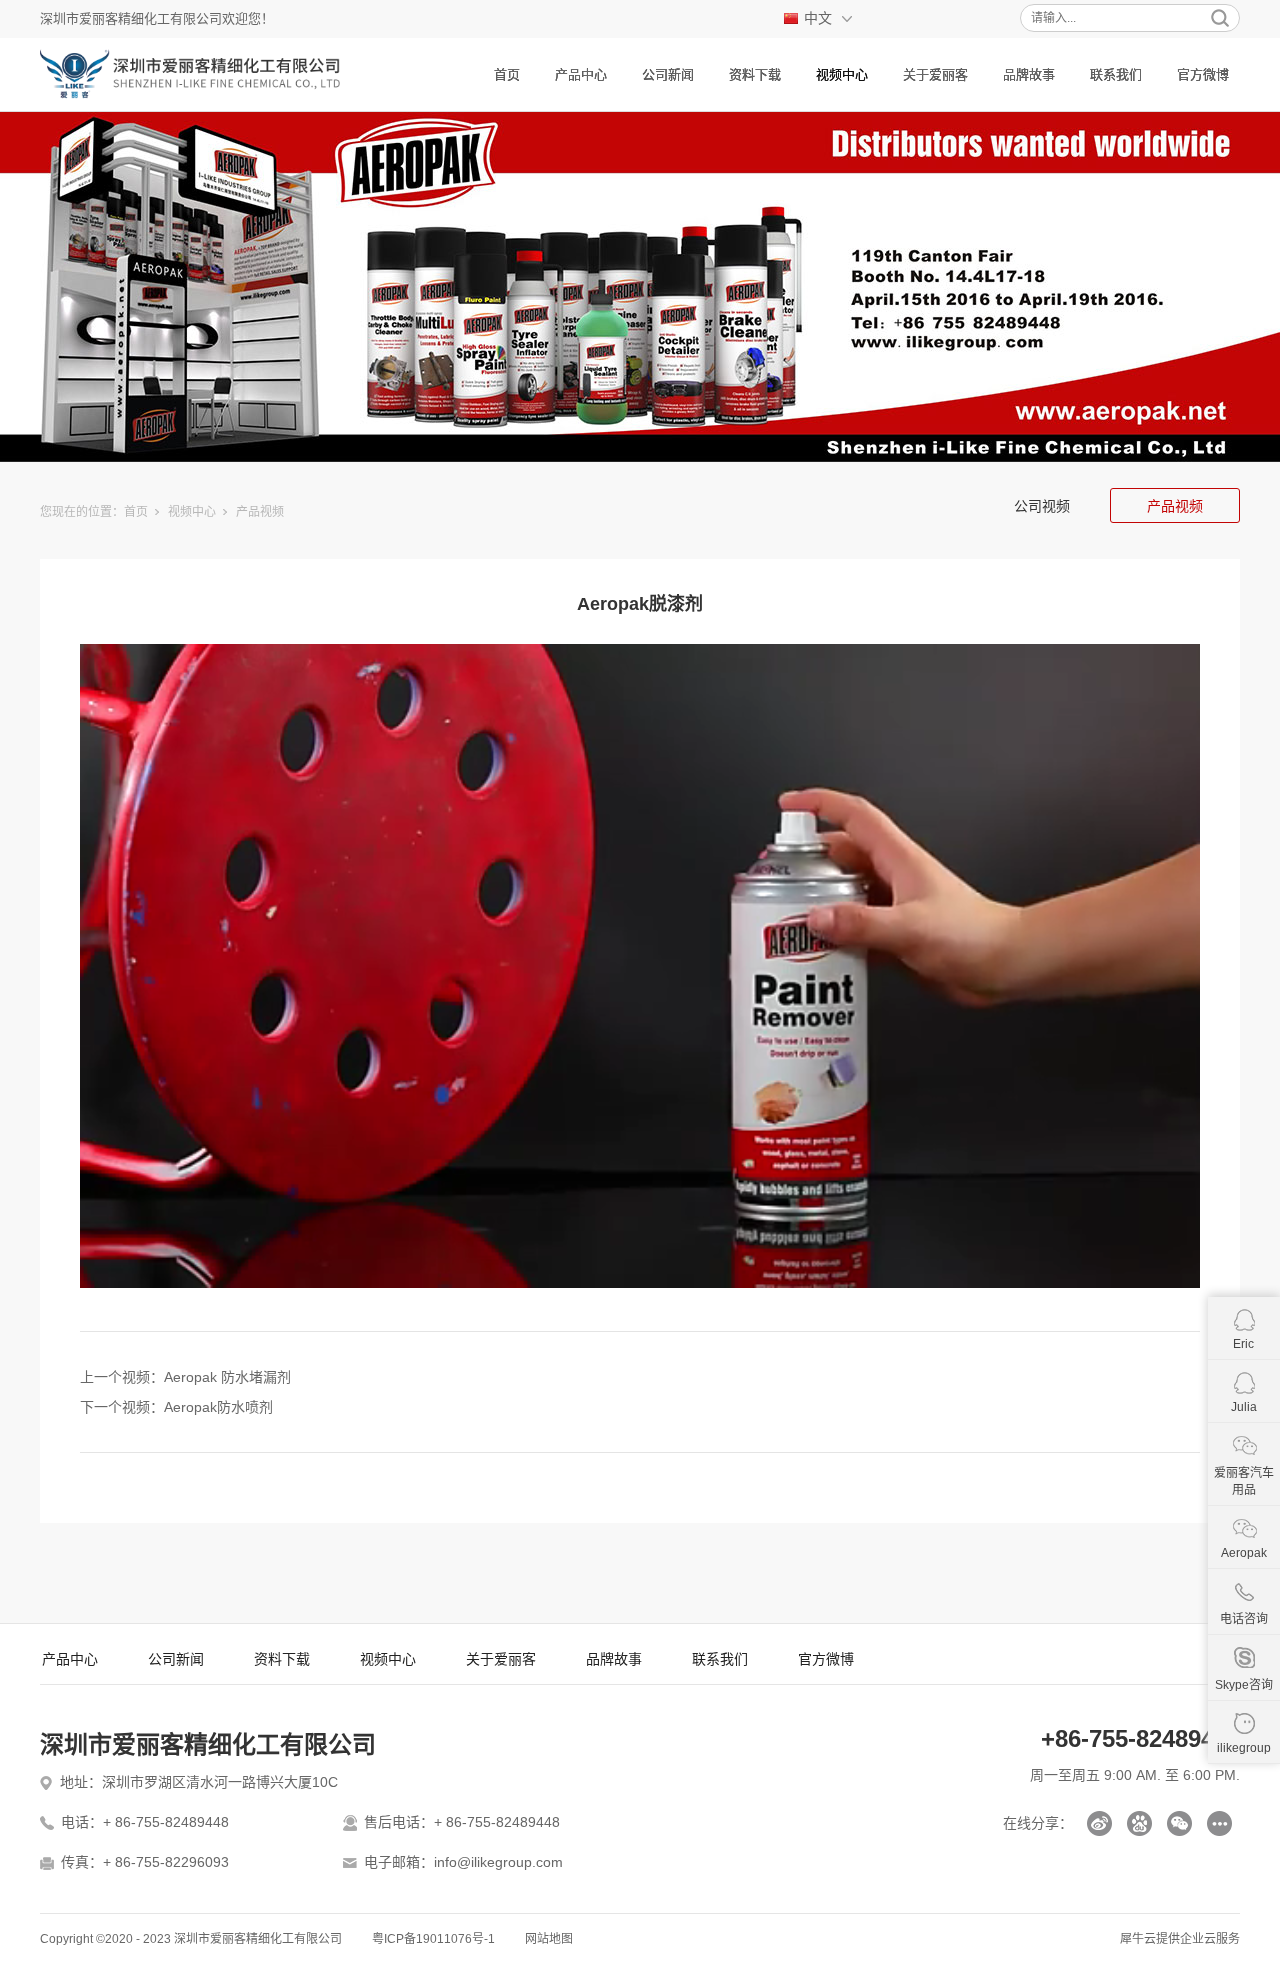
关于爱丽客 (935, 74)
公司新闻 (668, 74)
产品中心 (581, 74)
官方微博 (1203, 74)
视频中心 (842, 74)
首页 (507, 74)
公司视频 (1042, 506)
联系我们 (1116, 74)
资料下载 (755, 74)
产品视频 (260, 512)
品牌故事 (1029, 74)
